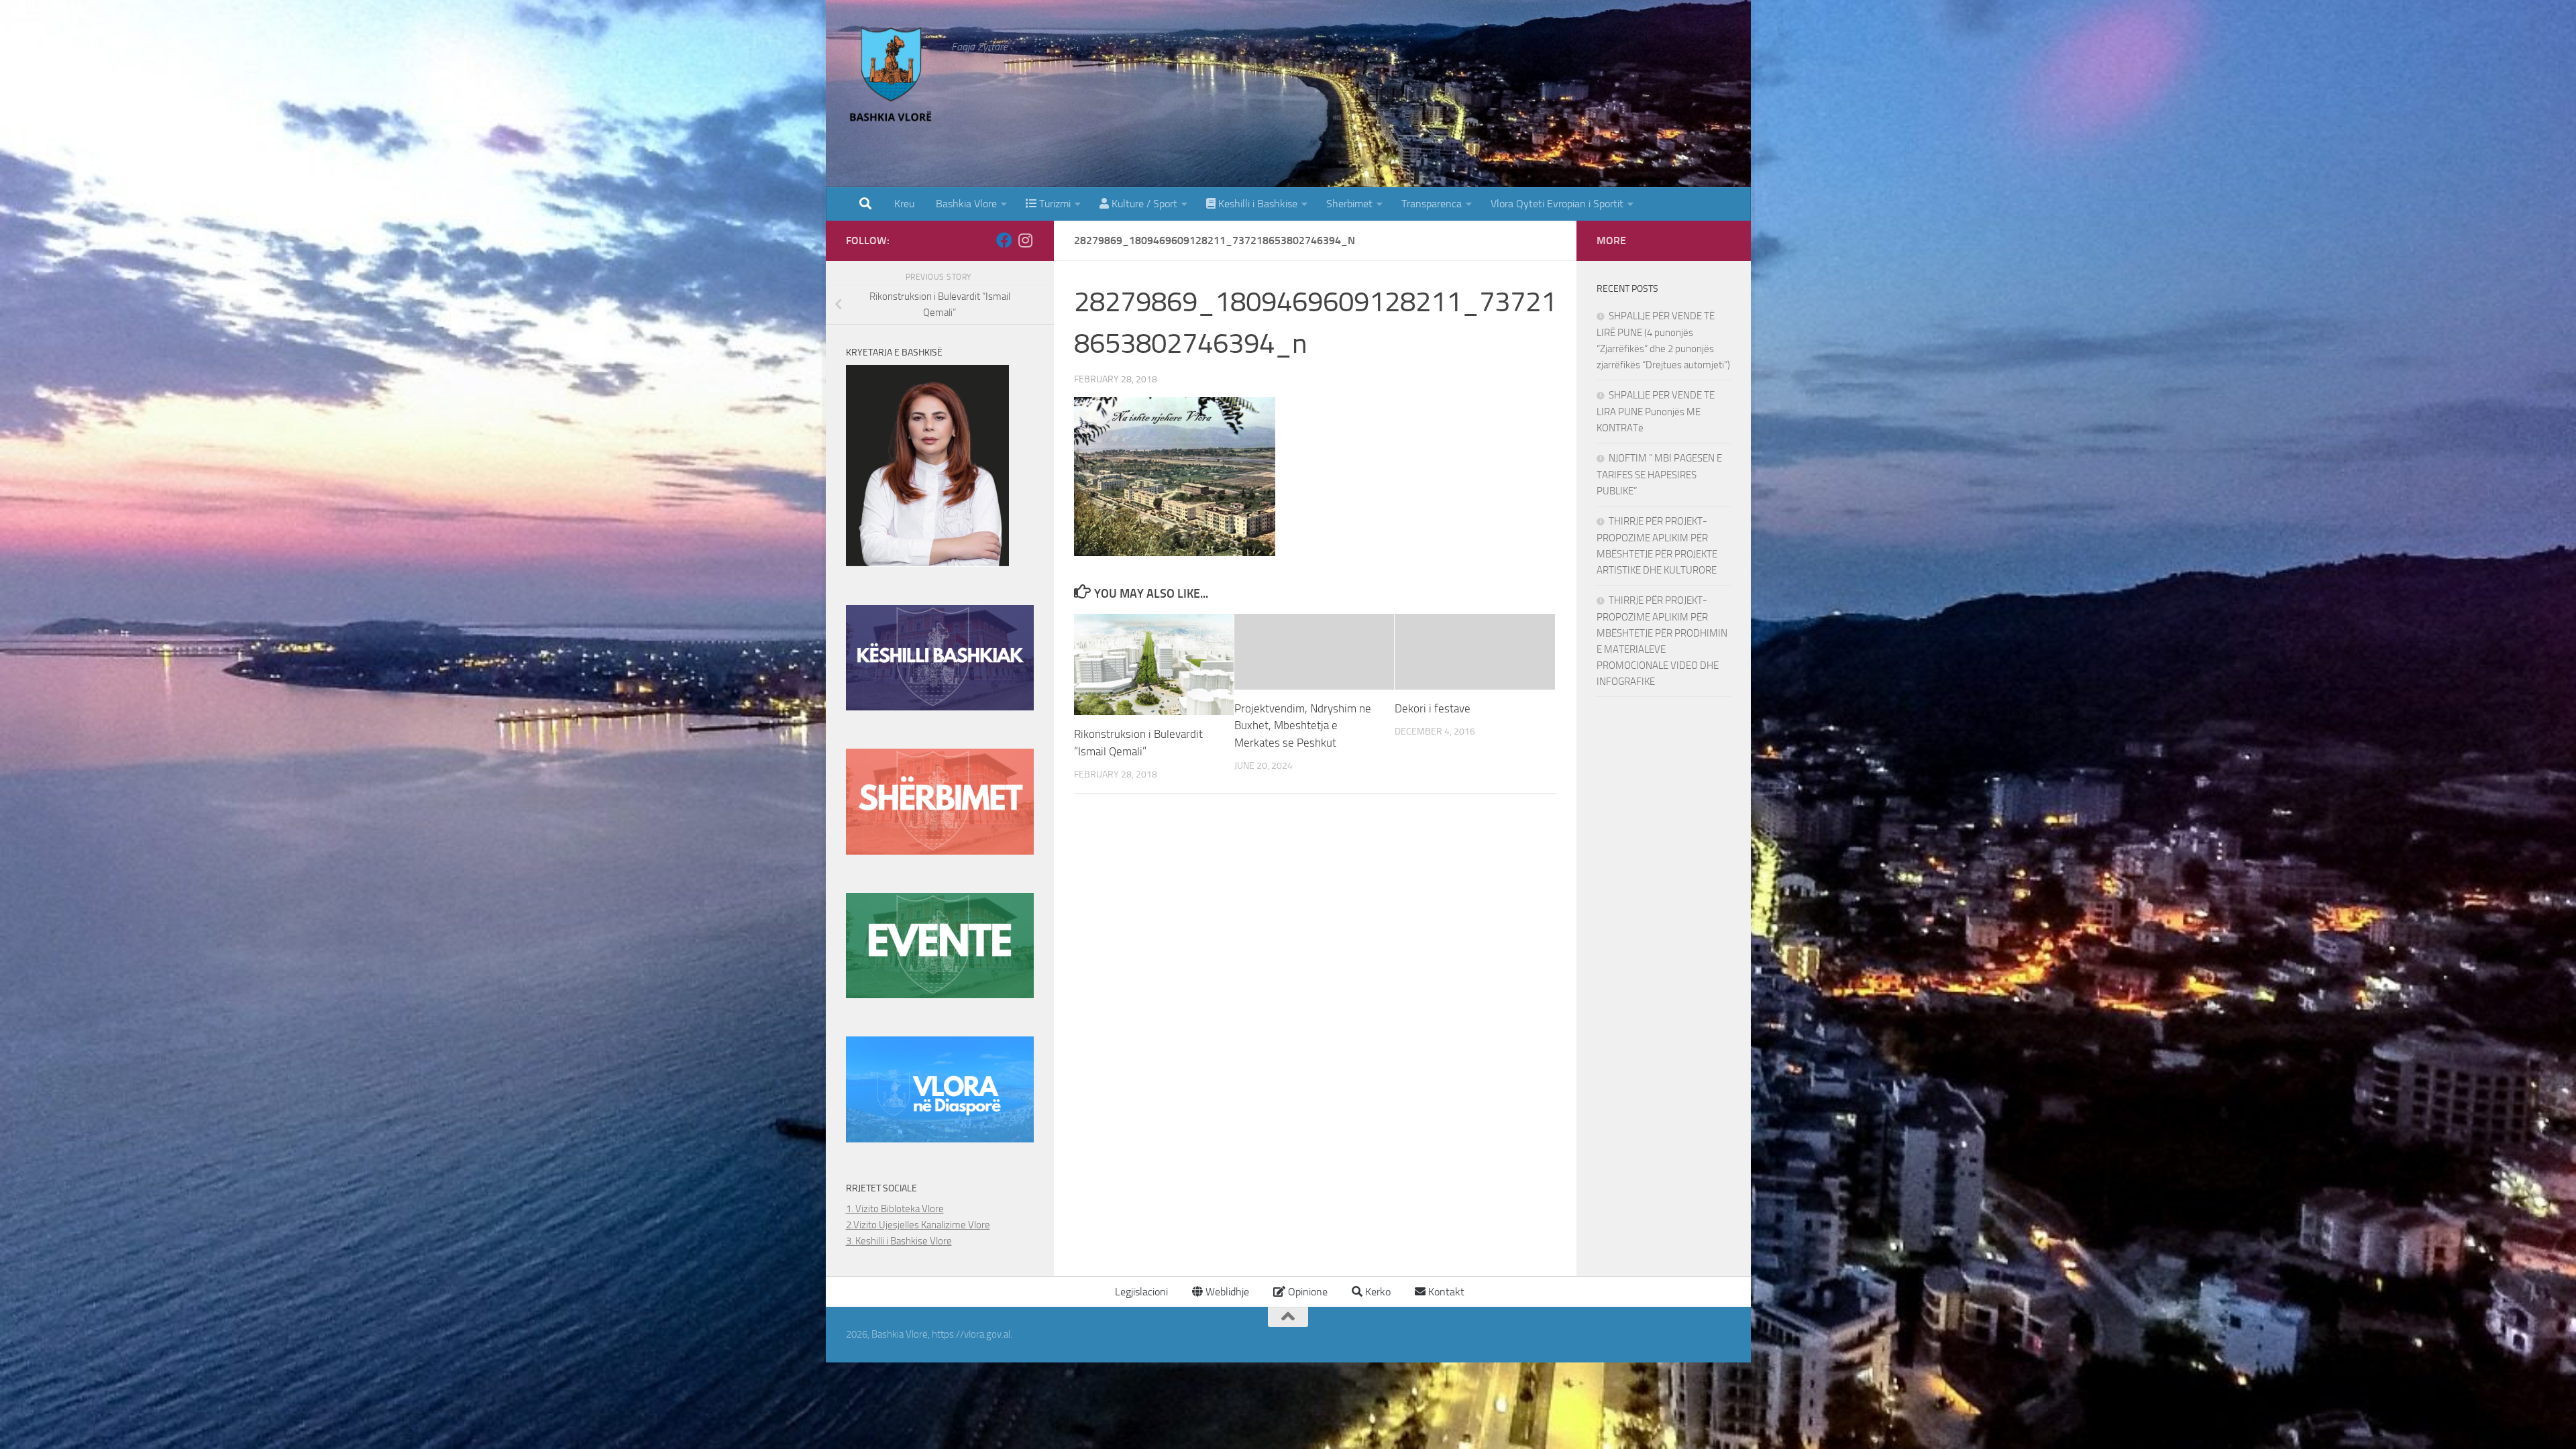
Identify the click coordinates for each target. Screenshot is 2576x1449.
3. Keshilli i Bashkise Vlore (899, 1241)
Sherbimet (1349, 204)
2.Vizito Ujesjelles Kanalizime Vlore (918, 1225)
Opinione (1306, 1292)
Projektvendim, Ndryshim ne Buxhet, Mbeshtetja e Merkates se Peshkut (1303, 726)
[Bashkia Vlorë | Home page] (892, 77)
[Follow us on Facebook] (1004, 240)
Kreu (904, 204)
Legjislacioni (1140, 1292)
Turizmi (1054, 204)
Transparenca (1432, 204)
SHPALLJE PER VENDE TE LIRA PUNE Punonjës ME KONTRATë (1656, 412)
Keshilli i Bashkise (1256, 204)
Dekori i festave (1433, 708)
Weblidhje (1226, 1292)
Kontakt (1445, 1292)
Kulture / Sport (1143, 204)
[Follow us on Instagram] (1026, 240)
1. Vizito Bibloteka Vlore (895, 1209)
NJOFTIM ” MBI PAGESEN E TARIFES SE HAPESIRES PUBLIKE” (1659, 475)
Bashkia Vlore (965, 204)
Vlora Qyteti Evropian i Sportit (1557, 204)
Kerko (1377, 1292)
